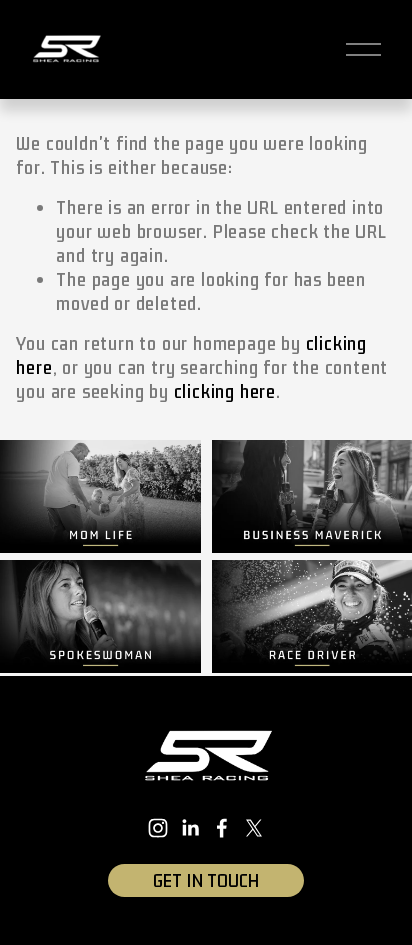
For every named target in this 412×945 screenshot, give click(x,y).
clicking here (225, 392)
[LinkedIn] (190, 828)
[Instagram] (158, 828)
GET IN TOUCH (206, 881)
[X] (254, 828)
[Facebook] (222, 828)
